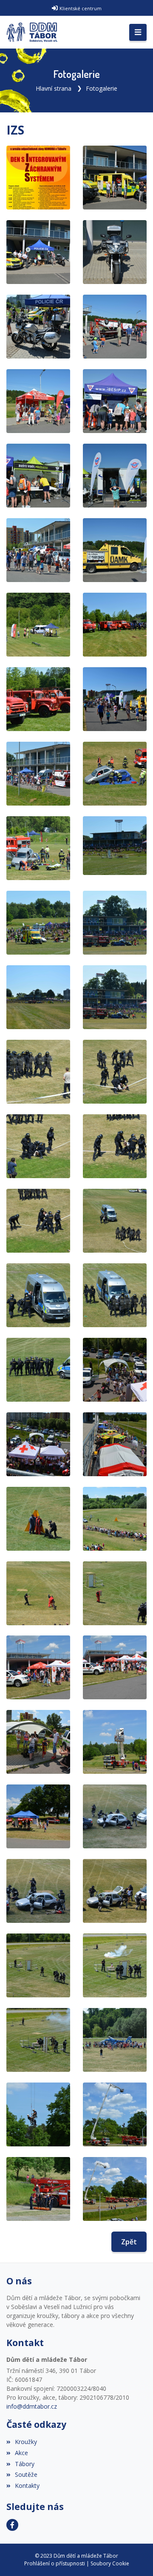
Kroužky (26, 2442)
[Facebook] (12, 2525)
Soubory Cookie (110, 2563)
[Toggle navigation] (138, 32)
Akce (21, 2453)
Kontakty (27, 2486)
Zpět (129, 2242)
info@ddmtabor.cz (32, 2406)
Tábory (25, 2464)
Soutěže (26, 2474)
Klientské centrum (81, 8)
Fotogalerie (102, 88)
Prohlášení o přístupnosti (55, 2563)
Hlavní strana (54, 88)
